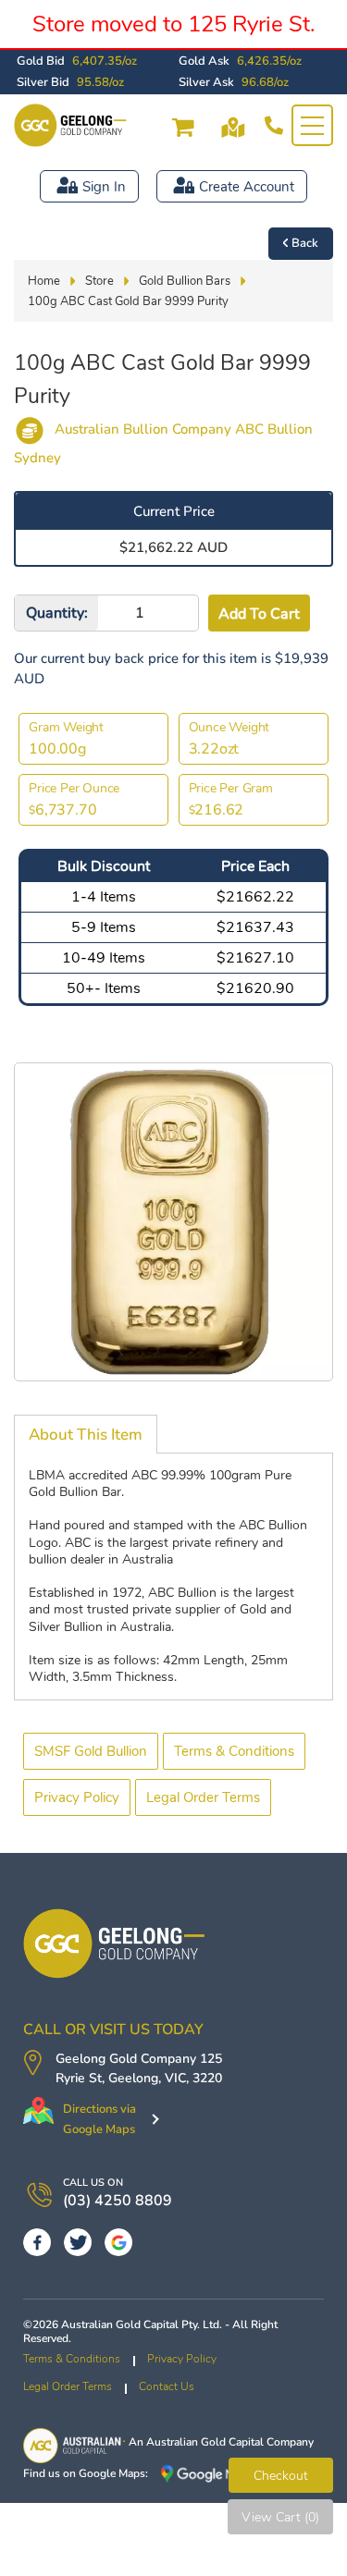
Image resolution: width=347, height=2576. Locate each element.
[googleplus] (118, 2242)
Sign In (104, 187)
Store (99, 281)
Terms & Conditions (234, 1751)
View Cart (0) (280, 2517)
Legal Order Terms (203, 1797)
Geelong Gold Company (126, 2059)
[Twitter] (78, 2242)
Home (44, 281)
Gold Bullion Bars (185, 281)
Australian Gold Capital (205, 2442)
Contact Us (167, 2386)
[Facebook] (37, 2242)
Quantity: (57, 613)
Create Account (247, 187)
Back (305, 243)
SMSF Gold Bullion (91, 1751)
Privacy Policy (77, 1797)
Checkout (281, 2476)
